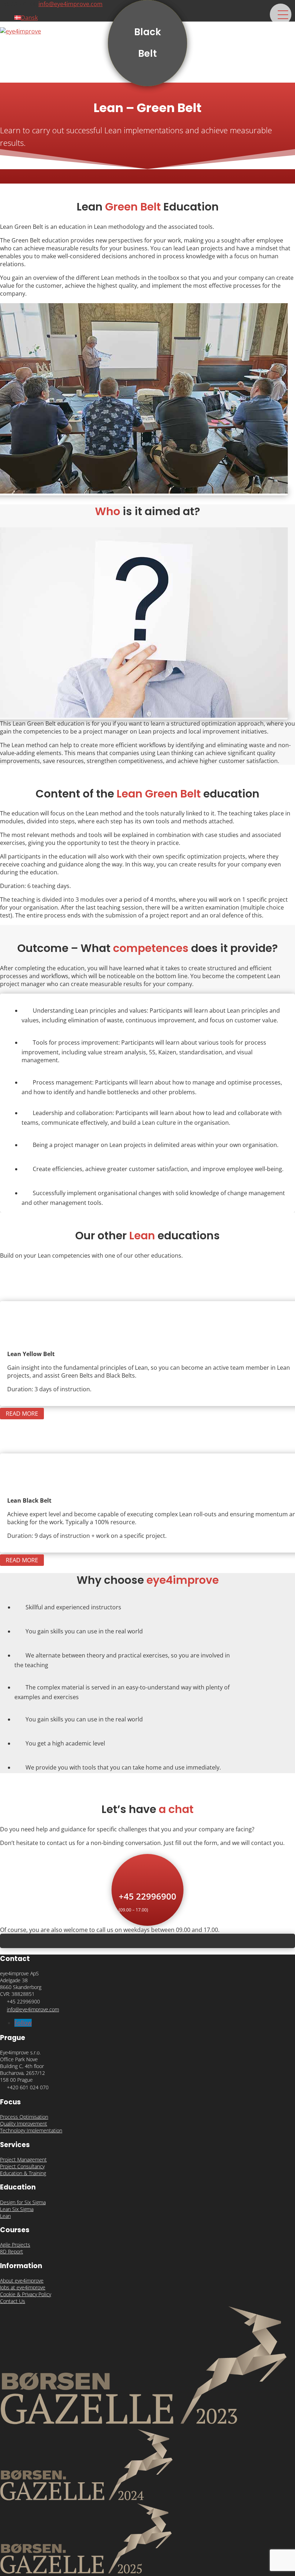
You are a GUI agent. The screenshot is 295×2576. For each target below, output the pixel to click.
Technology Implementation (31, 2130)
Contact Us (13, 2301)
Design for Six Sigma (23, 2202)
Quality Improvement (24, 2124)
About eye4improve (22, 2281)
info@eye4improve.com (33, 2009)
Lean (5, 2216)
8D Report (12, 2251)
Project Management (23, 2159)
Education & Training (23, 2173)
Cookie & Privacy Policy (26, 2294)
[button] (281, 14)
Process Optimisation (24, 2117)
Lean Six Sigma (17, 2209)
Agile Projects (15, 2245)
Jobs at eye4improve (23, 2287)
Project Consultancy (22, 2166)
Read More (22, 1414)
